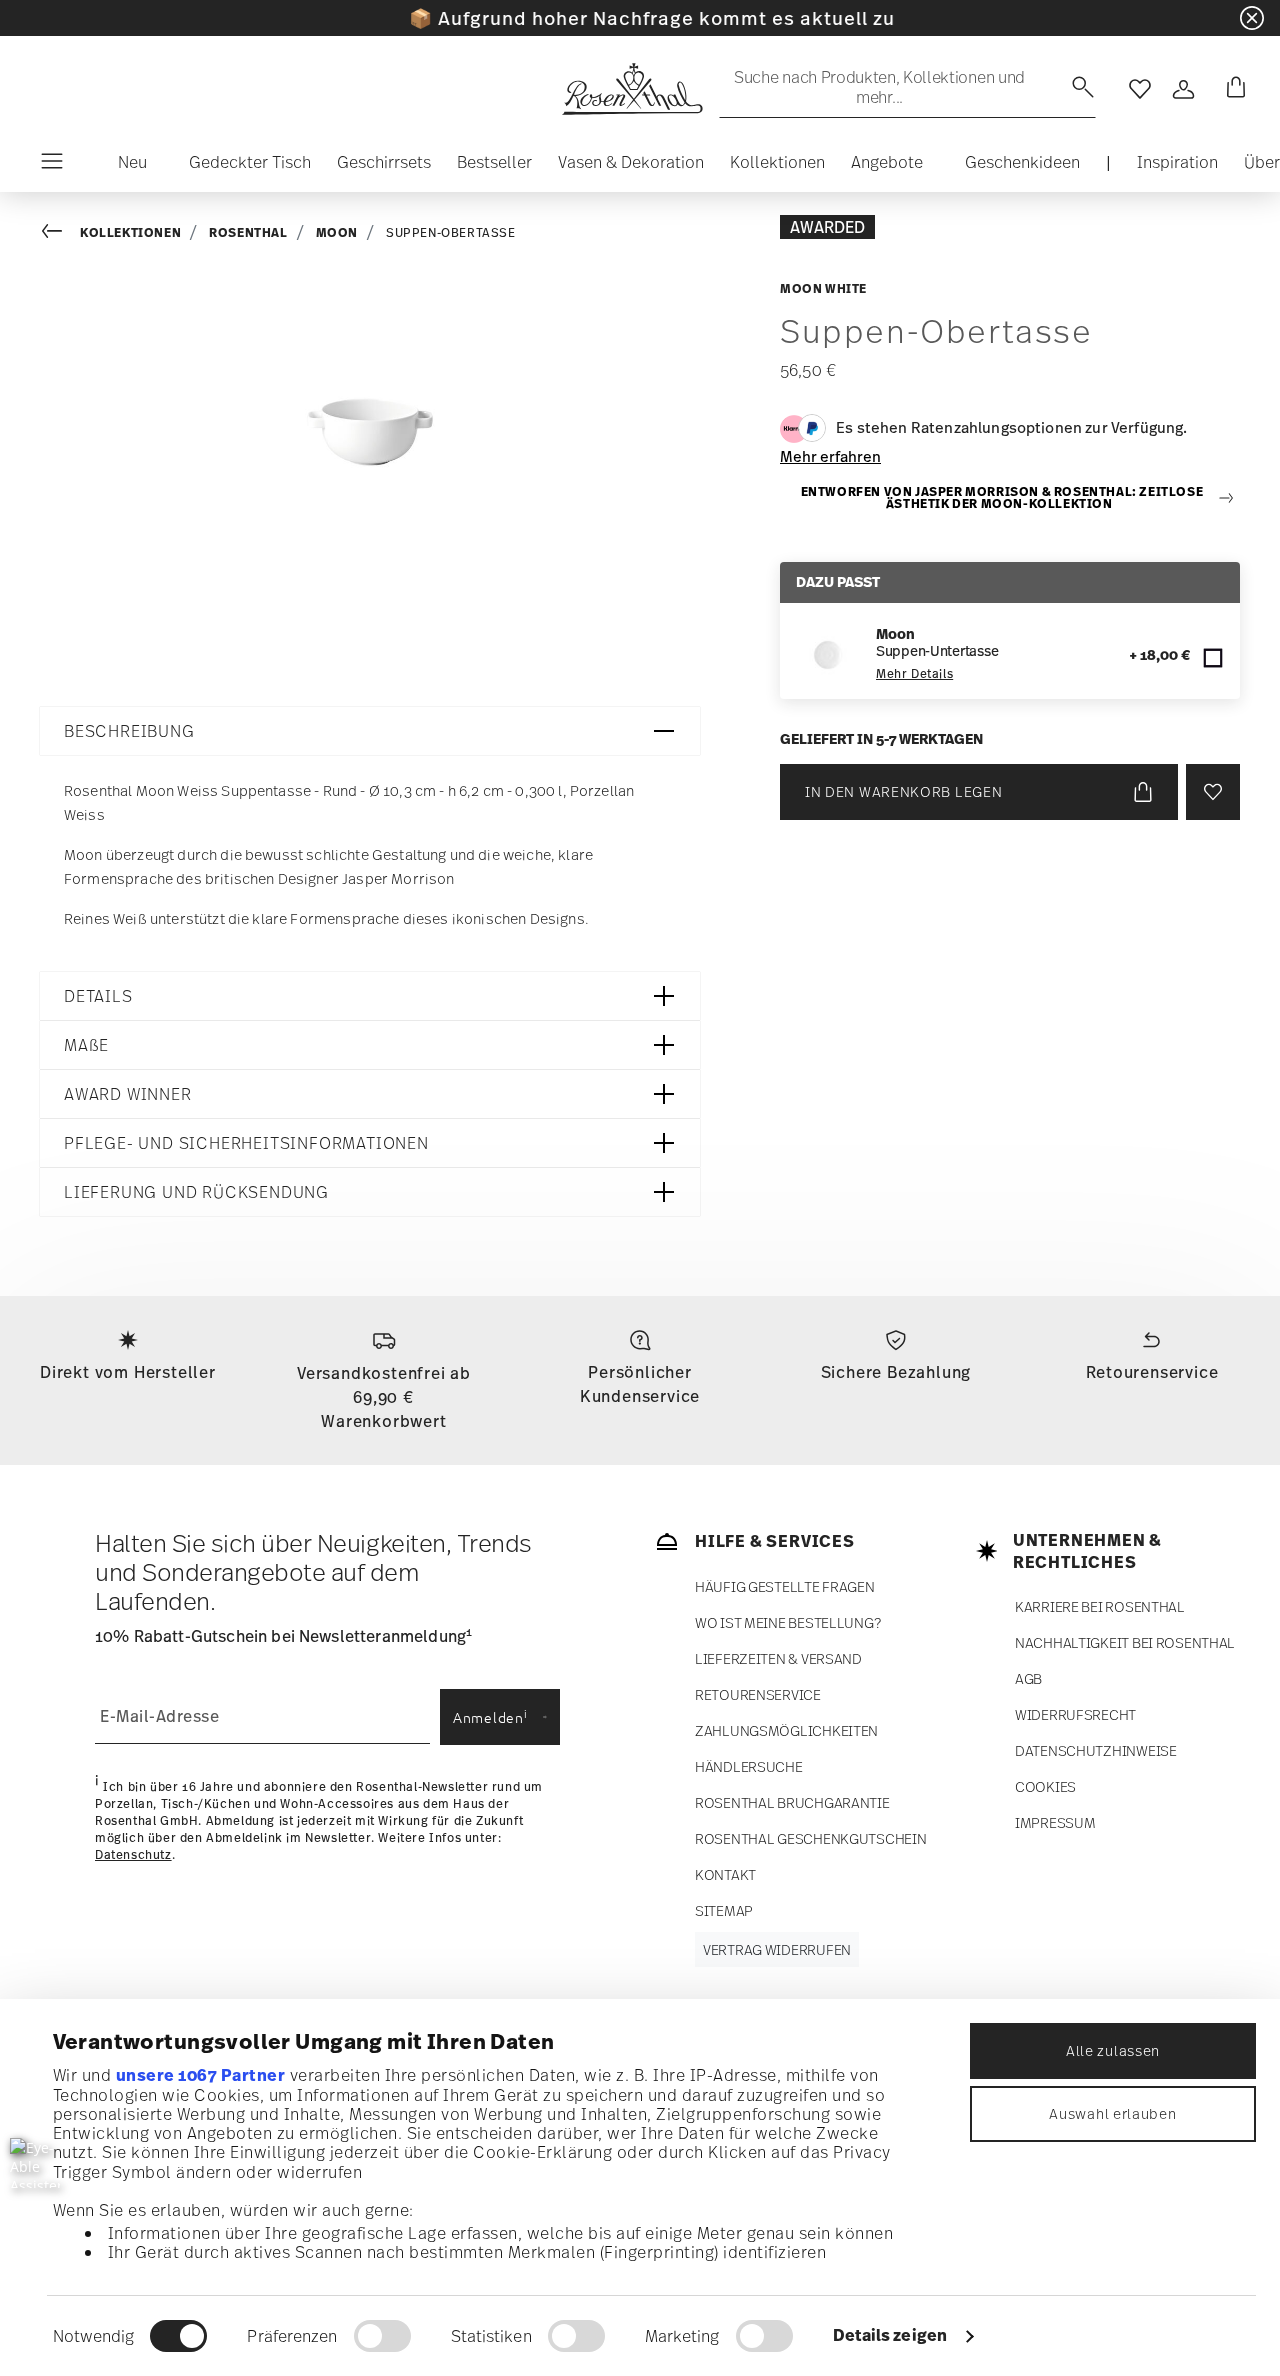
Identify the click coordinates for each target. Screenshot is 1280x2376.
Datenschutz (133, 1855)
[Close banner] (1252, 18)
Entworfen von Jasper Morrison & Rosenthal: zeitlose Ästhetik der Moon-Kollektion (1002, 498)
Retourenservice (1152, 1372)
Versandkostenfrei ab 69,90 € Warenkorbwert (384, 1397)
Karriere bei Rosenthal (1100, 1606)
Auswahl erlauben (1112, 2113)
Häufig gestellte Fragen (785, 1586)
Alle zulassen (1113, 2050)
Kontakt (725, 1874)
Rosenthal (248, 232)
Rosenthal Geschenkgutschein (810, 1838)
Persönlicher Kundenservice (640, 1384)
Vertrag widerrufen (777, 1949)
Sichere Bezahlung (896, 1372)
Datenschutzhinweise (1096, 1750)
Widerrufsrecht (1075, 1714)
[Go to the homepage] (632, 89)
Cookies (1045, 1786)
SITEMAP (724, 1910)
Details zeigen (890, 2335)
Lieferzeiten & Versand (778, 1658)
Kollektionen (130, 232)
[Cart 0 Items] (1232, 89)
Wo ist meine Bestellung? (787, 1622)
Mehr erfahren (830, 456)
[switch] (382, 2336)
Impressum (1055, 1822)
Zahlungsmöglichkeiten (786, 1730)
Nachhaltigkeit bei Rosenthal (1125, 1642)
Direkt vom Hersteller (128, 1372)
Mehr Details (914, 674)
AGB (1028, 1678)
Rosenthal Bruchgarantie (792, 1802)
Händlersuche (749, 1766)
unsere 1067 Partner (201, 2075)
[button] (124, 167)
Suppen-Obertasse (451, 233)
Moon (337, 232)
